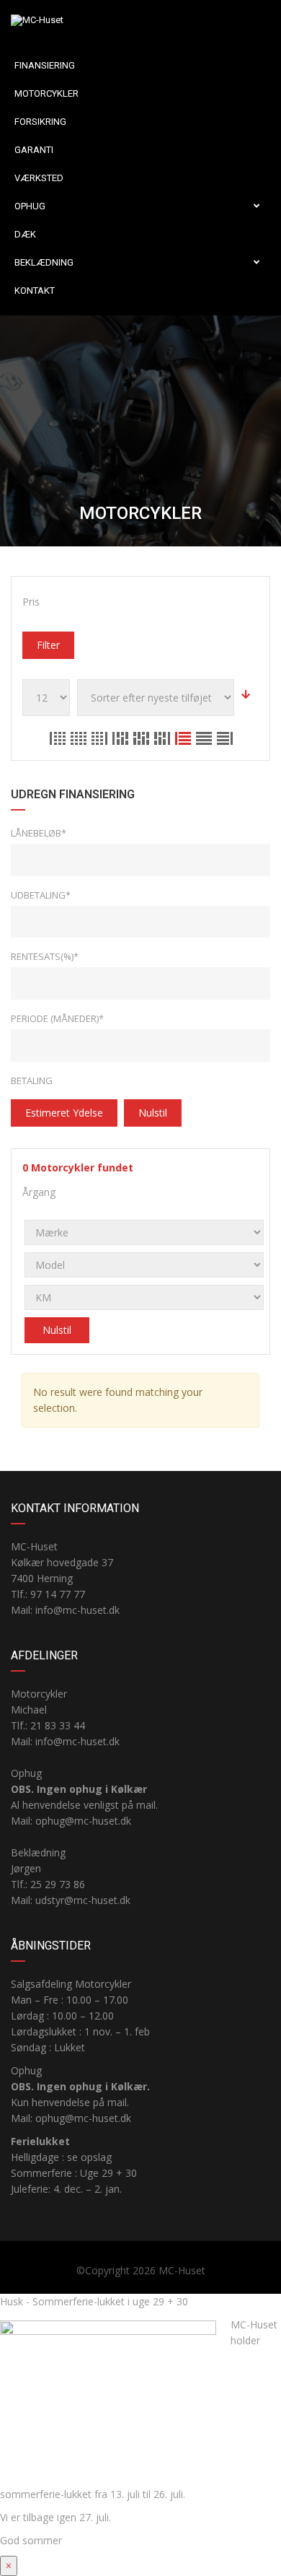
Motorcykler (46, 93)
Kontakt (35, 291)
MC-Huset (182, 2270)
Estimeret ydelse (64, 1113)
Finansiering (45, 65)
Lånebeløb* (39, 833)
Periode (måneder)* (57, 1018)
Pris (31, 602)
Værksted (39, 178)
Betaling (32, 1080)
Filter (48, 645)
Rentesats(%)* (45, 956)
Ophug (30, 206)
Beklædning (44, 262)
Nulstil (153, 1113)
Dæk (25, 234)
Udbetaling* (41, 895)
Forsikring (40, 122)
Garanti (34, 150)
